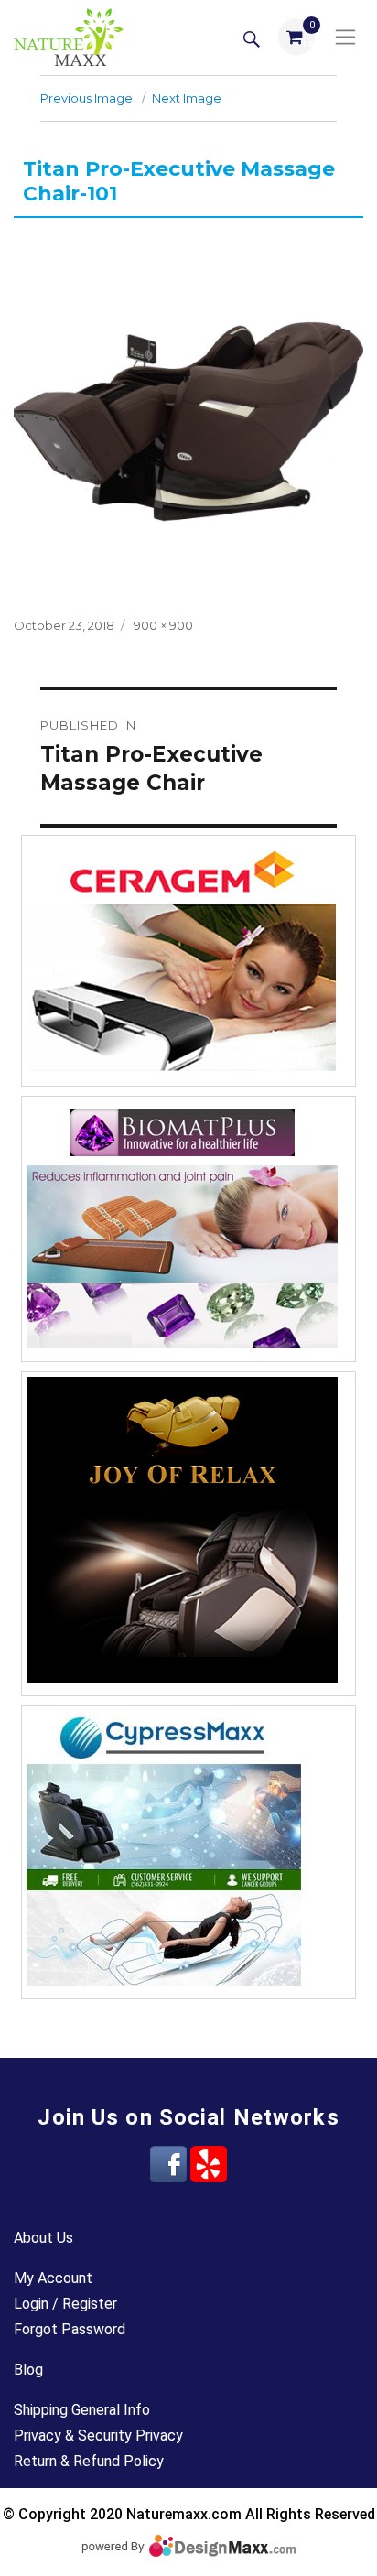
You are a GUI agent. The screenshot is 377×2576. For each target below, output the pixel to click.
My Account (53, 2278)
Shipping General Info (82, 2410)
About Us (43, 2238)
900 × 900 (163, 625)
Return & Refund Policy (89, 2461)
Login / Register (65, 2304)
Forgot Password (70, 2329)
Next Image (187, 98)
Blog (28, 2370)
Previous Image (86, 98)
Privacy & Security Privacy (98, 2435)
